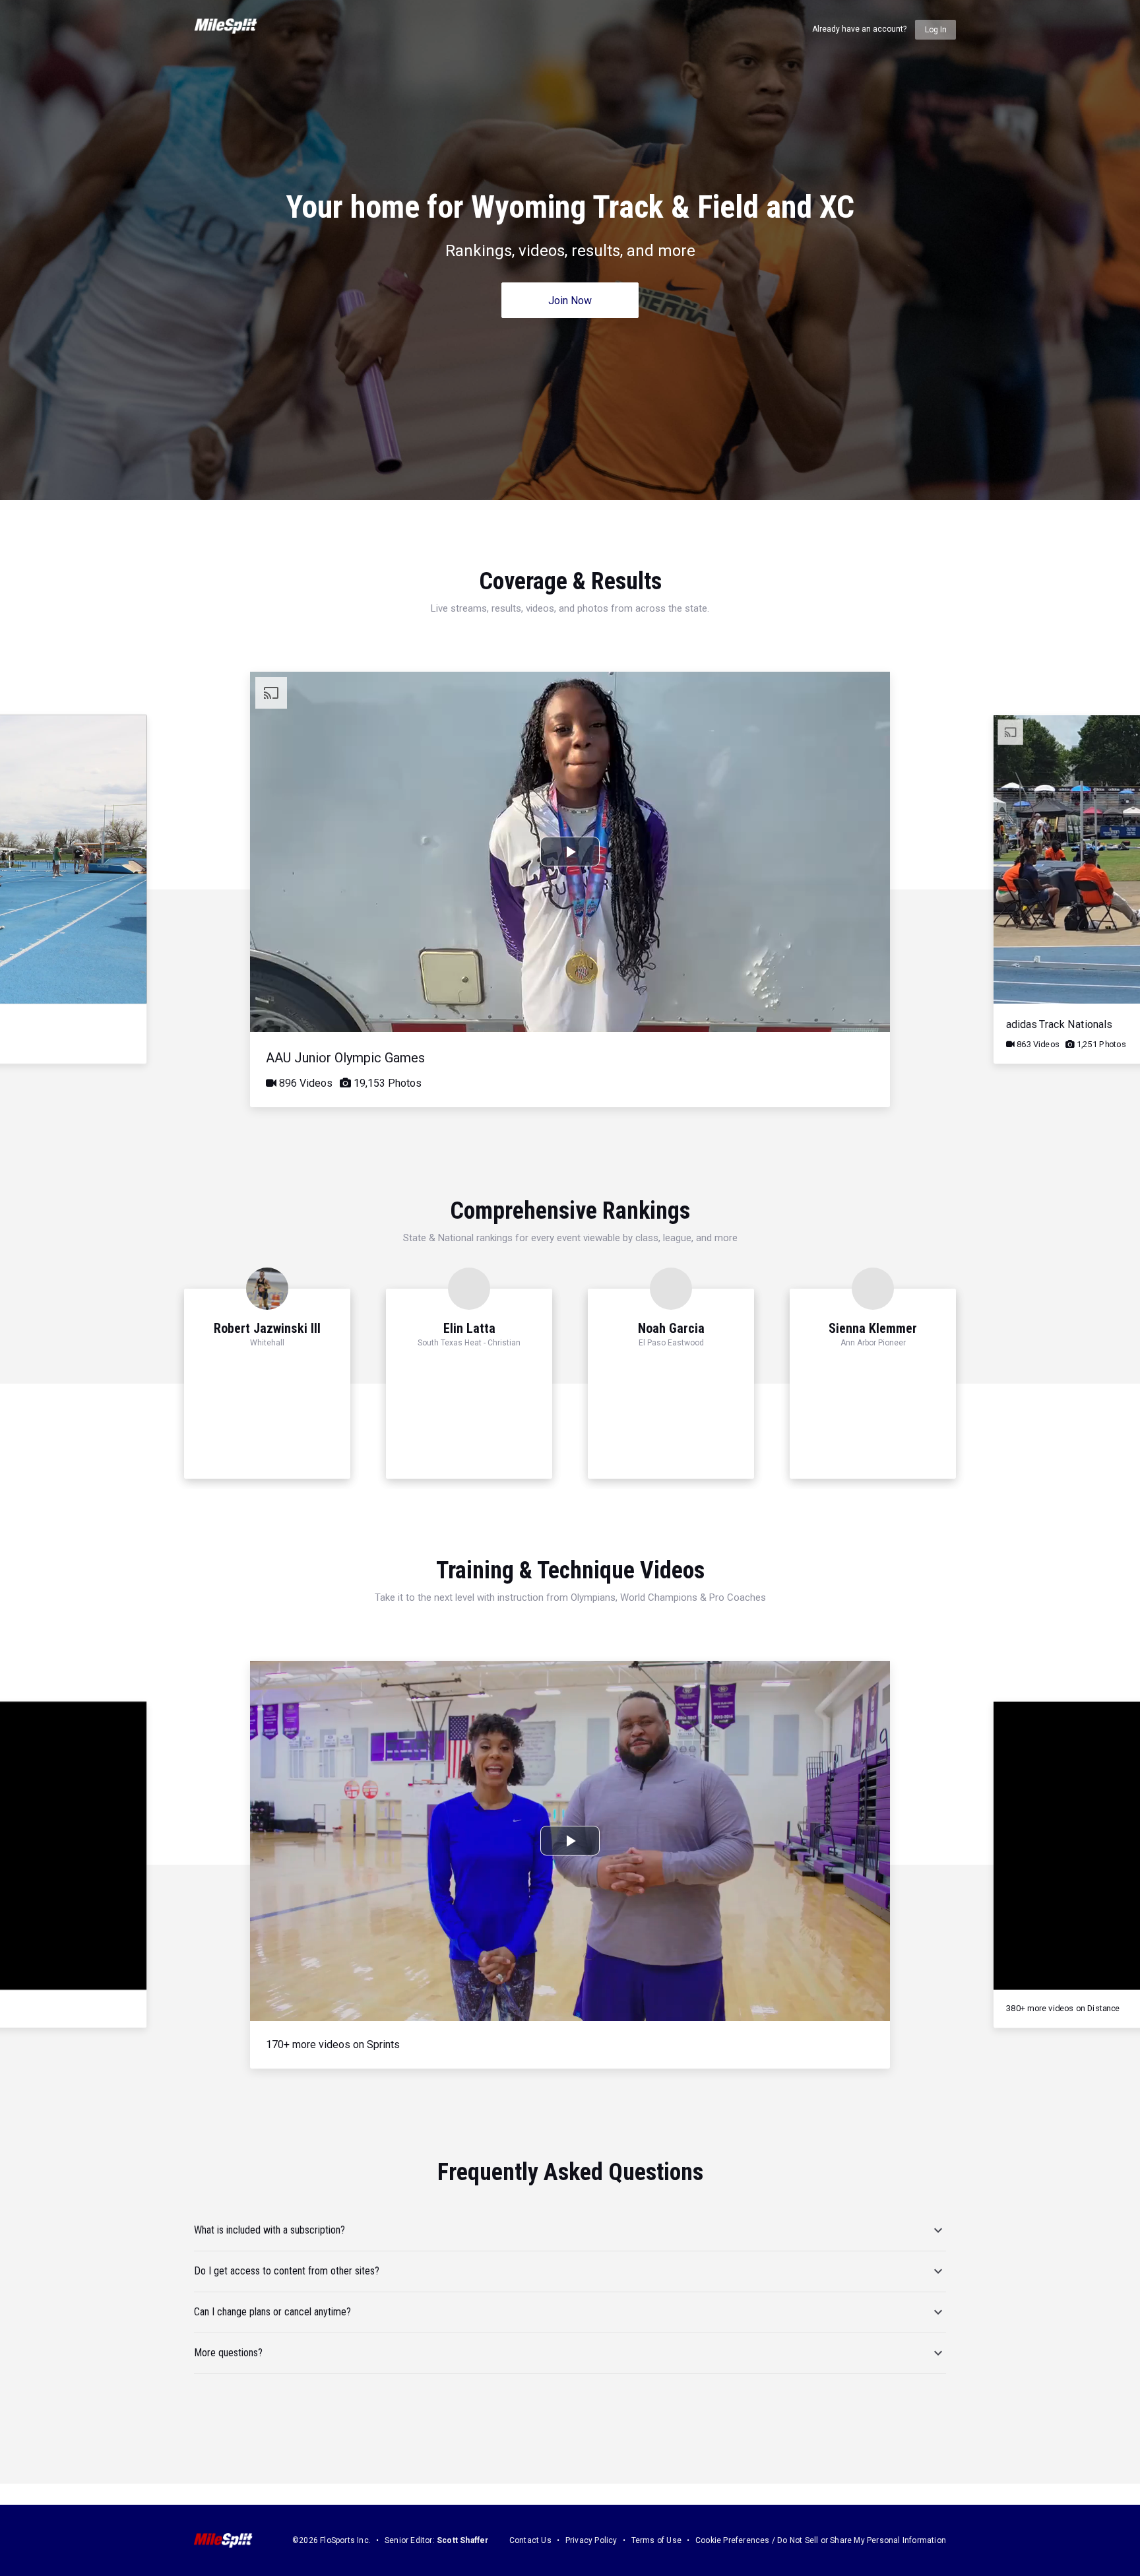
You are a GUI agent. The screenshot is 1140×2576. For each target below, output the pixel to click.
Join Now (570, 301)
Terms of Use (656, 2540)
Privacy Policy (591, 2540)
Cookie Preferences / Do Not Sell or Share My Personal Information (821, 2540)
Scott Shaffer (463, 2540)
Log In (936, 30)
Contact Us (530, 2540)
